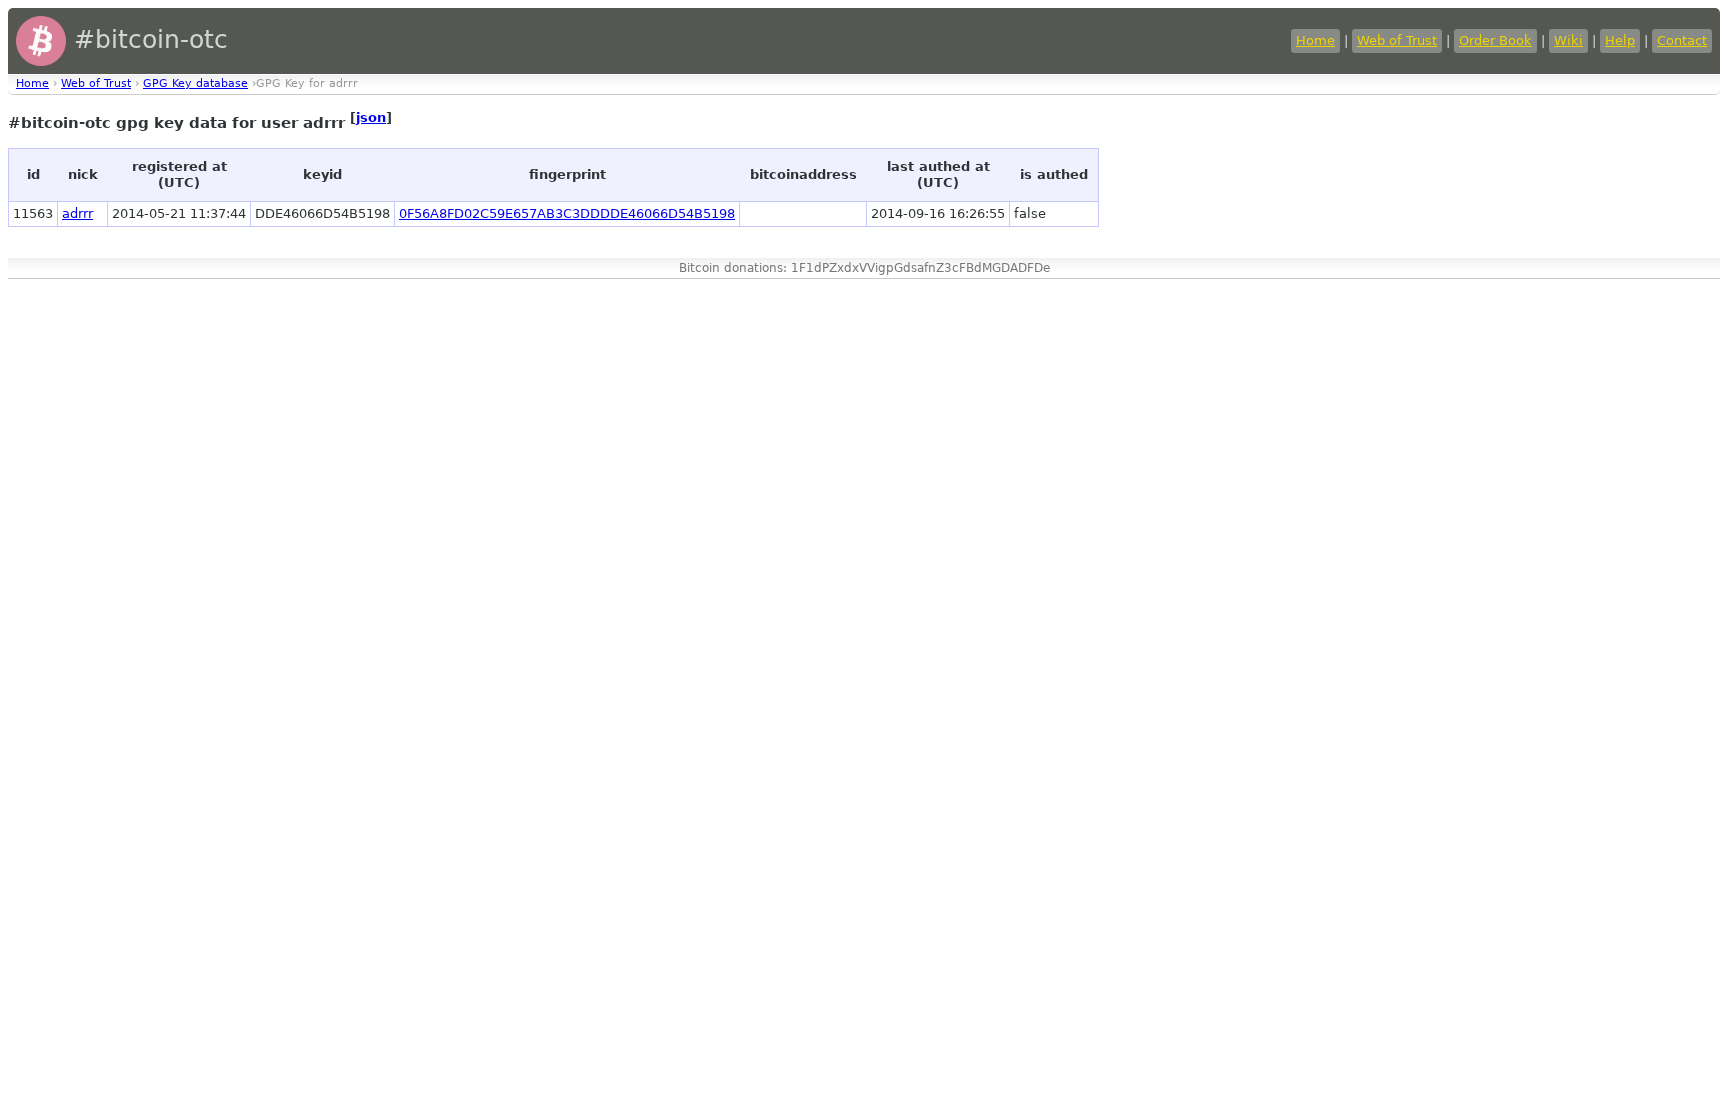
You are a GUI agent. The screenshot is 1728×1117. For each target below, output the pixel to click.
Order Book (1495, 40)
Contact (1682, 40)
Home (1315, 40)
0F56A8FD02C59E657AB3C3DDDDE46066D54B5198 (567, 213)
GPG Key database (195, 83)
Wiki (1568, 40)
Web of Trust (1397, 40)
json (371, 117)
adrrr (77, 213)
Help (1620, 40)
